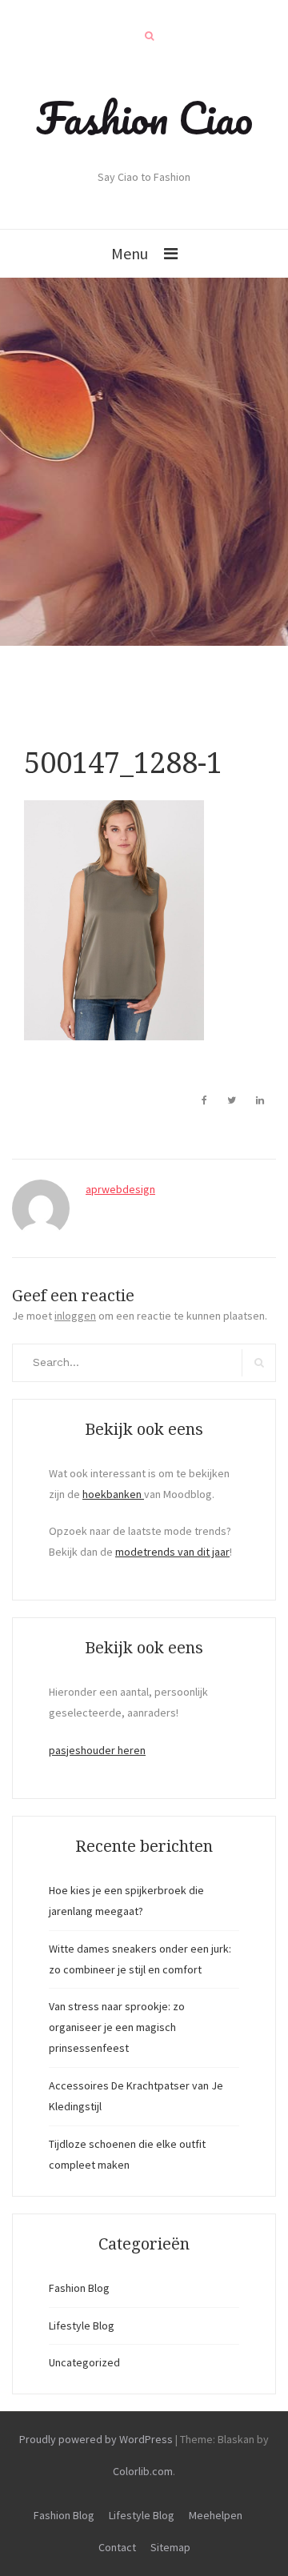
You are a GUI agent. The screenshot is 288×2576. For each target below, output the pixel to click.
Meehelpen (216, 2515)
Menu (130, 253)
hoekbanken (113, 1494)
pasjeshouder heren (97, 1750)
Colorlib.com (143, 2471)
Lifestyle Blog (82, 2326)
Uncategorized (84, 2362)
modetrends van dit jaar (172, 1552)
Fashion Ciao (144, 118)
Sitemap (170, 2547)
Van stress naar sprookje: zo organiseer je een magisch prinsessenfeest (117, 2027)
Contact (117, 2547)
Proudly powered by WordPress (96, 2439)
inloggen (75, 1316)
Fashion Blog (79, 2288)
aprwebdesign (120, 1189)
